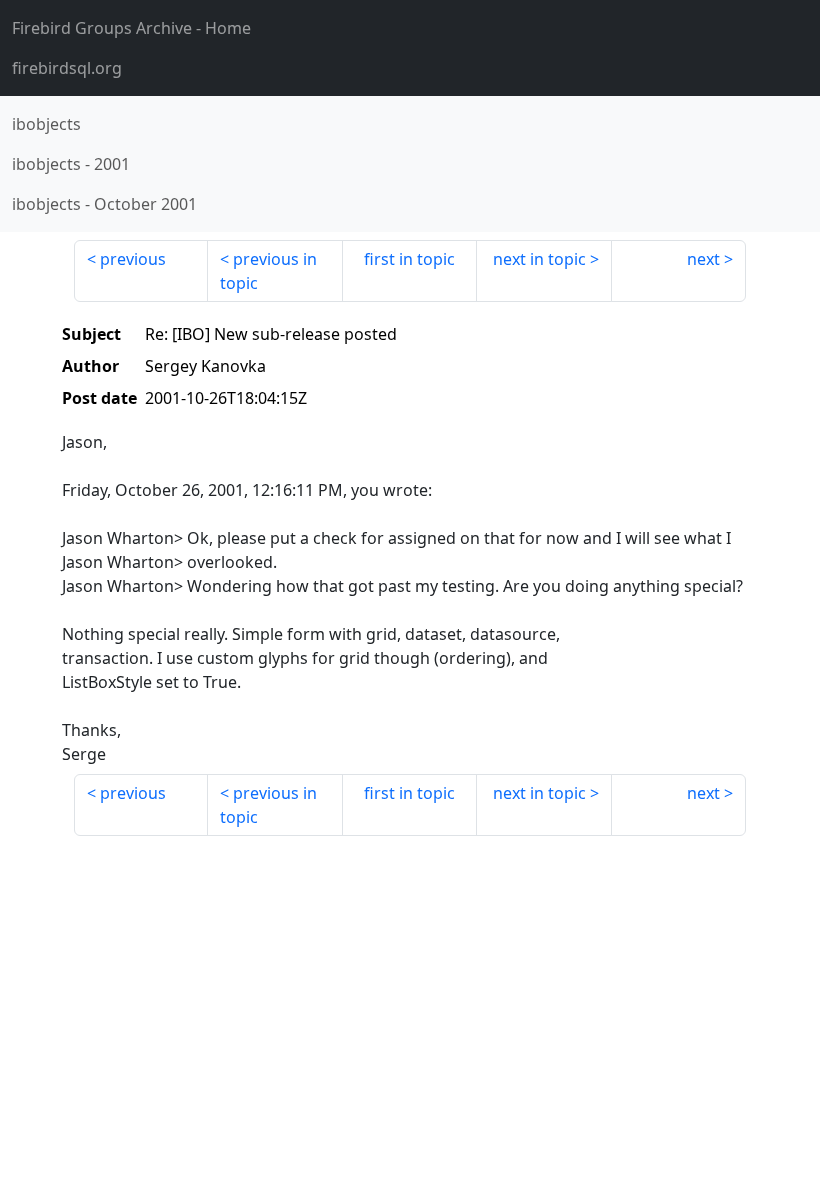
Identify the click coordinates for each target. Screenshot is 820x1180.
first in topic (409, 259)
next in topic (539, 259)
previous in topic (268, 271)
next (703, 259)
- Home (131, 28)
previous (133, 259)
